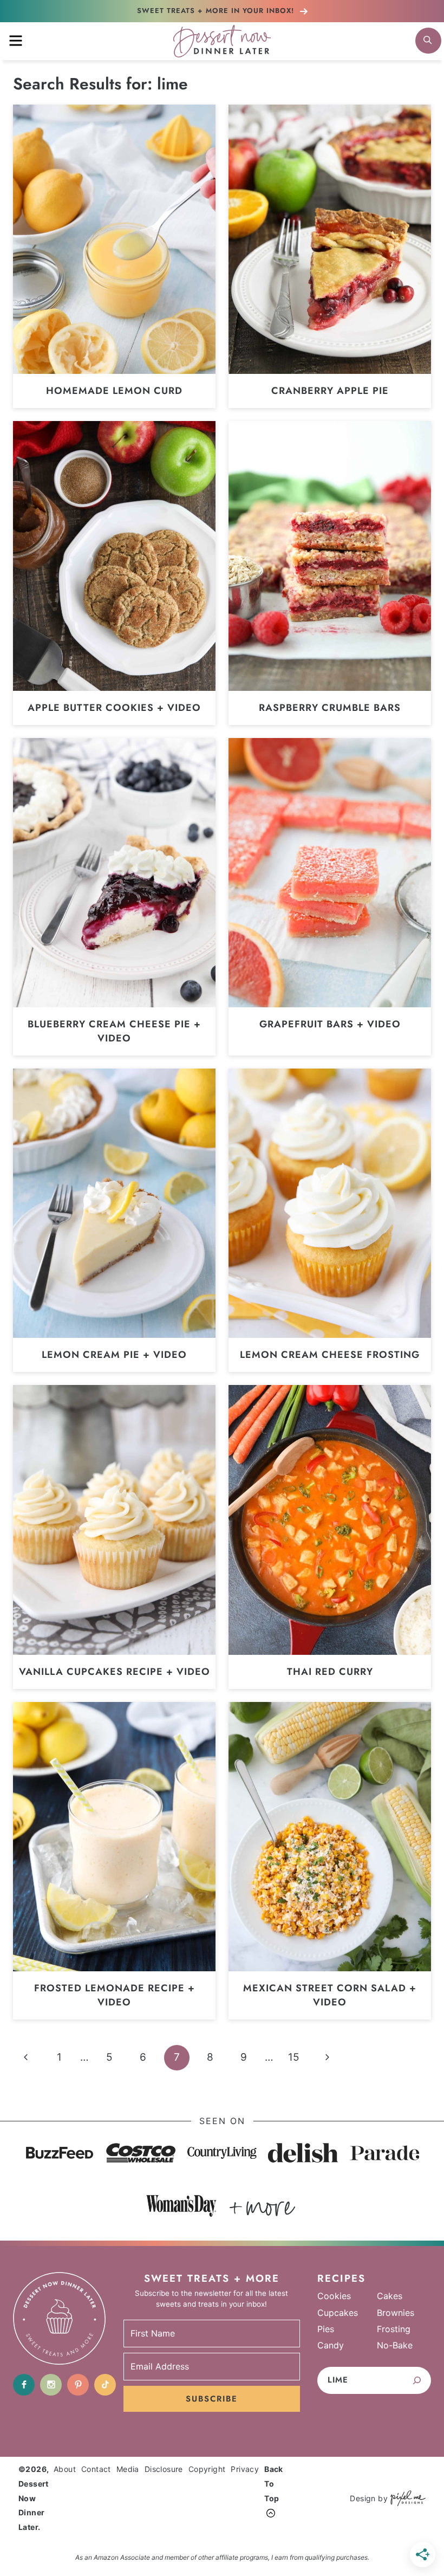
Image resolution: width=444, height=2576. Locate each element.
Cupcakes (338, 2313)
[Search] (417, 2380)
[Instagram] (51, 2385)
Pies (326, 2329)
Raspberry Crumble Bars (330, 708)
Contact (96, 2469)
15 (294, 2057)
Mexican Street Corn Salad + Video (330, 1995)
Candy (331, 2345)
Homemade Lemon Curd (114, 391)
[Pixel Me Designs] (407, 2498)
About (65, 2469)
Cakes (390, 2296)
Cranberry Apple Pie (330, 391)
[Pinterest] (78, 2385)
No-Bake (395, 2345)
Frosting (394, 2329)
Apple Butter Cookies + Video (114, 708)
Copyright (207, 2469)
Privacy (245, 2469)
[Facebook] (24, 2385)
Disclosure (164, 2469)
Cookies (334, 2296)
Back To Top (274, 2483)
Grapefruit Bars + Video (330, 1024)
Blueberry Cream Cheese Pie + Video (114, 1031)
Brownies (396, 2313)
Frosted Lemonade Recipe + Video (115, 1995)
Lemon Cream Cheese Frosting (330, 1355)
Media (128, 2469)
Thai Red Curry (330, 1672)
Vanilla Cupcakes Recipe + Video (115, 1672)
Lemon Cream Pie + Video (114, 1355)
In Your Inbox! (217, 11)
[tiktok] (105, 2385)
